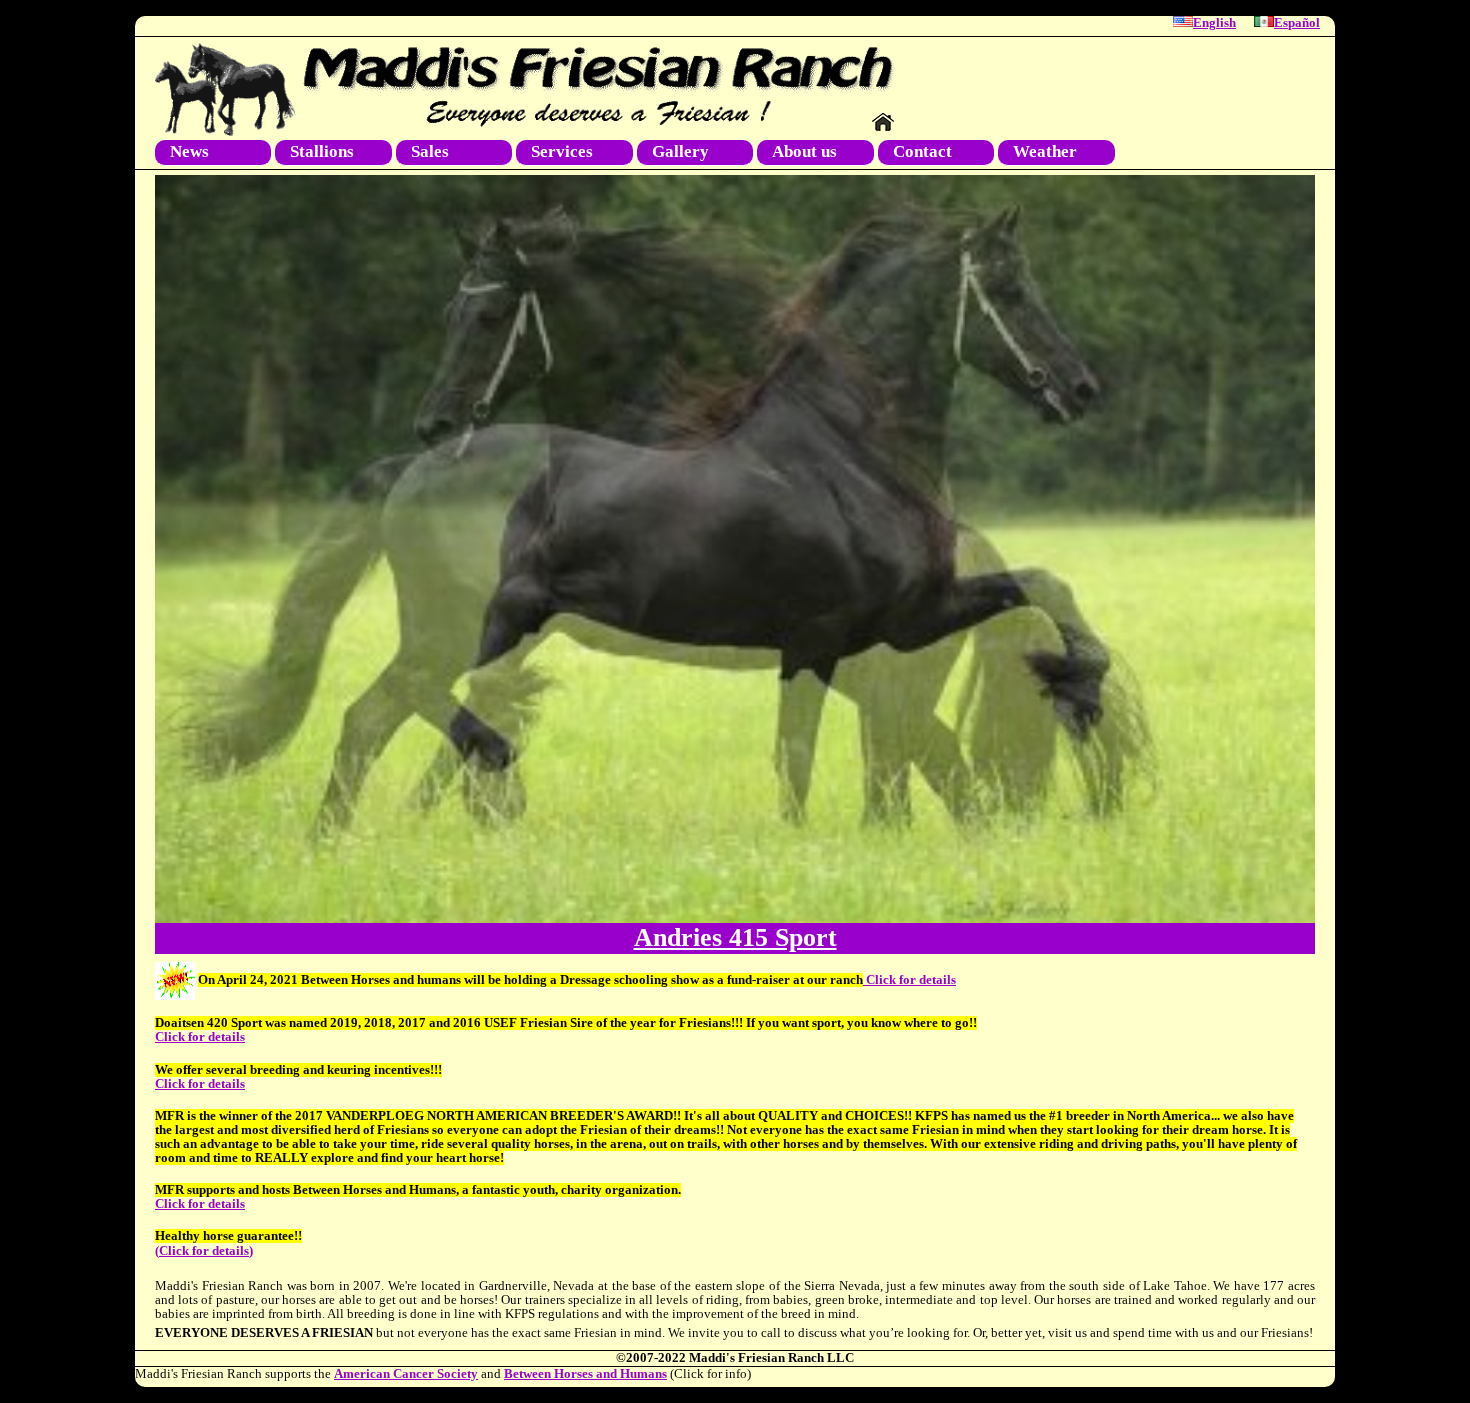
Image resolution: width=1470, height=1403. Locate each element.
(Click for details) (204, 1251)
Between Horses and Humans (585, 1374)
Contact (922, 151)
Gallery (680, 151)
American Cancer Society (406, 1374)
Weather (1045, 151)
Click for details (909, 980)
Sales (430, 151)
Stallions (322, 151)
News (189, 151)
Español (1297, 23)
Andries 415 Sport (735, 937)
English (1214, 23)
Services (562, 151)
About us (804, 151)
